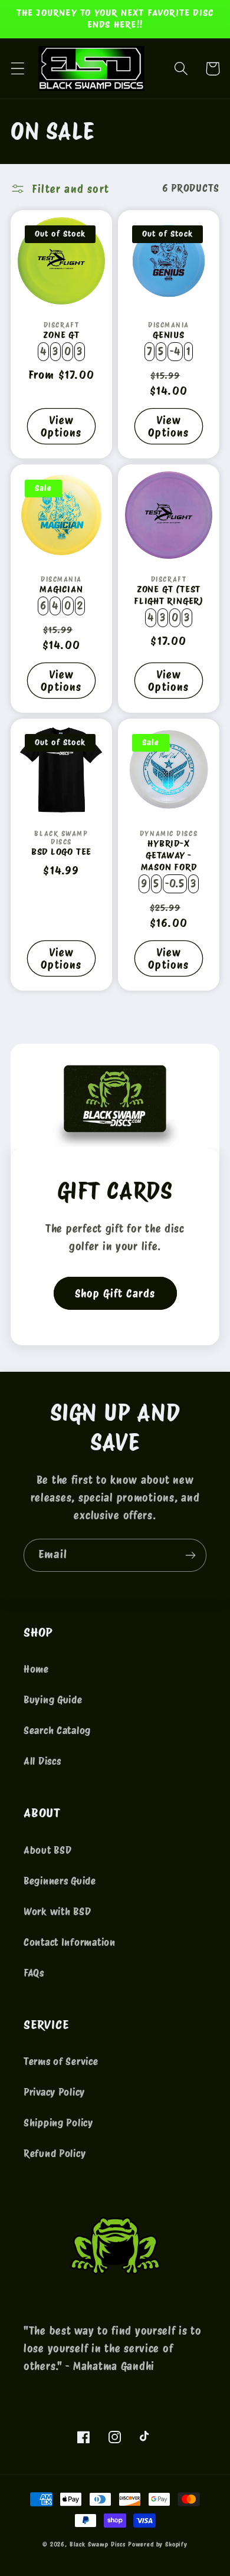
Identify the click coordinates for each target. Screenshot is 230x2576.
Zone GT (61, 335)
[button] (18, 69)
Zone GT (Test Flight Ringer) (169, 595)
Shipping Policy (58, 2123)
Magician (61, 589)
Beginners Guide (60, 1881)
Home (36, 1669)
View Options (61, 427)
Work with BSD (57, 1912)
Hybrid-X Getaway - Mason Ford (169, 855)
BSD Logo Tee (61, 852)
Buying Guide (53, 1700)
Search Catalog (57, 1731)
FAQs (34, 1973)
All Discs (42, 1761)
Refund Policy (55, 2154)
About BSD (47, 1850)
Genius (169, 335)
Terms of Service (61, 2062)
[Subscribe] (190, 1555)
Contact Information (70, 1942)
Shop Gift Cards (115, 1294)
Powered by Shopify (158, 2544)
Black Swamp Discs (98, 2544)
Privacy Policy (54, 2092)
